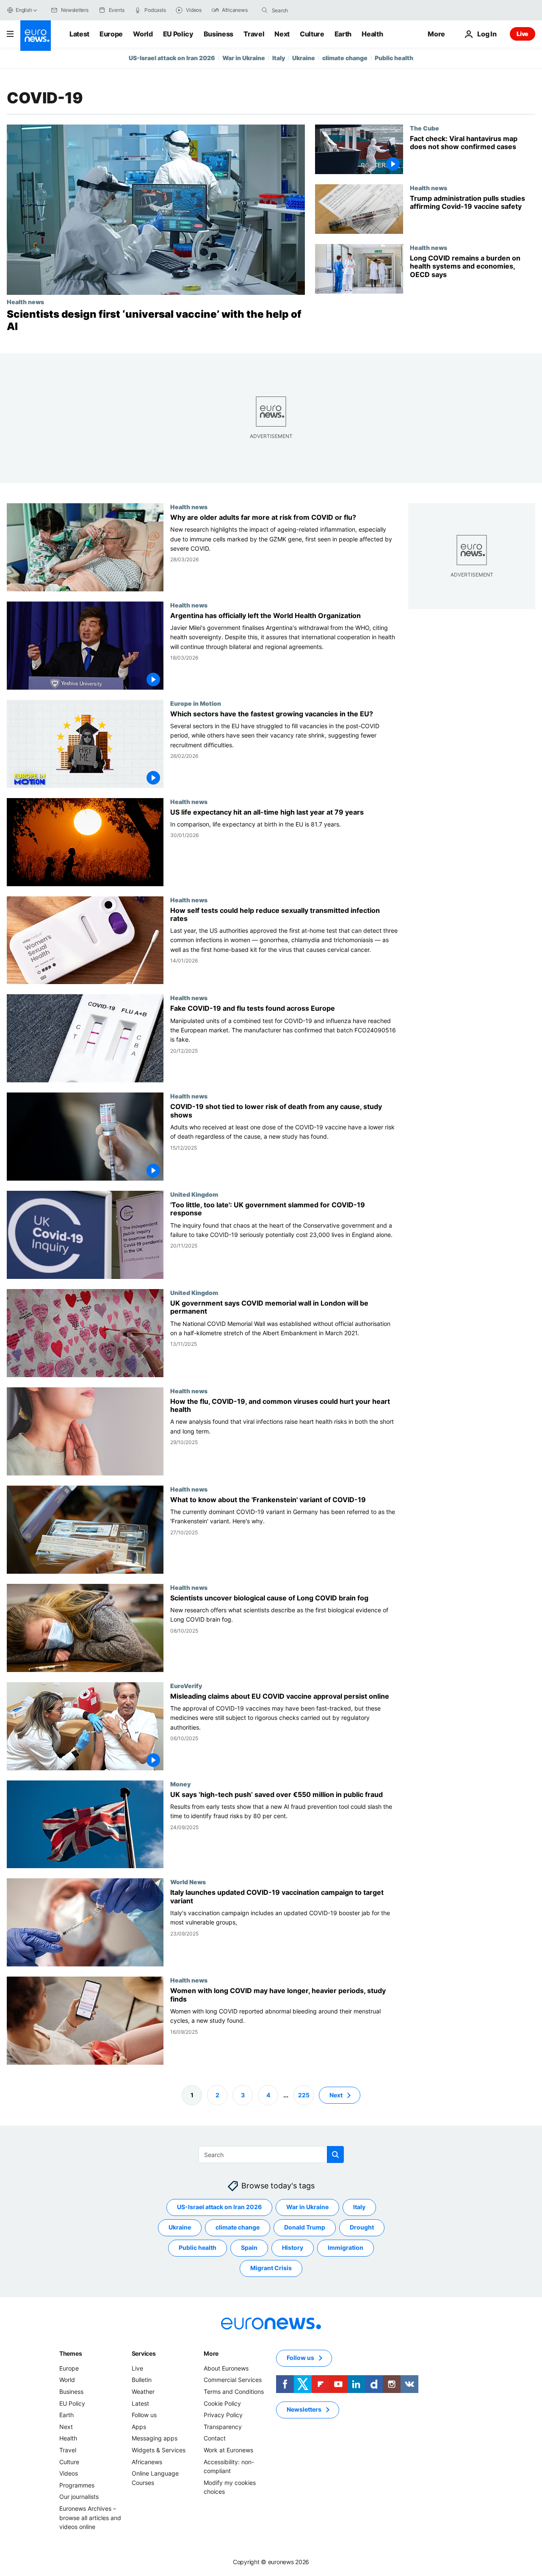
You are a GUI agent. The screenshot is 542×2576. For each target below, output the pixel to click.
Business (218, 34)
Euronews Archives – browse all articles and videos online (90, 2518)
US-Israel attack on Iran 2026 (172, 58)
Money (180, 1783)
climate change (345, 58)
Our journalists (79, 2497)
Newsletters (304, 2409)
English (24, 10)
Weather (143, 2392)
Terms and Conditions (234, 2392)
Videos (69, 2473)
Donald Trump (305, 2227)
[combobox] (307, 10)
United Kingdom (194, 1194)
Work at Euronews (228, 2450)
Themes (71, 2353)
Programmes (77, 2485)
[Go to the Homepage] (36, 36)
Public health (394, 58)
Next (282, 34)
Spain (249, 2247)
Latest (79, 34)
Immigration (346, 2247)
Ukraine (304, 58)
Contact (215, 2438)
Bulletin (142, 2380)
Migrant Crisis (271, 2268)
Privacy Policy (223, 2415)
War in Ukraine (244, 58)
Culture (312, 34)
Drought (362, 2227)
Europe (111, 34)
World (143, 34)
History (293, 2247)
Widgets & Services (159, 2450)
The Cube (424, 128)
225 (304, 2095)
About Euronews (226, 2368)
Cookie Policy (222, 2403)
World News (188, 1882)
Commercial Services (233, 2380)
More (211, 2353)
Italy (279, 58)
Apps (139, 2427)
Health (372, 34)
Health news (25, 302)
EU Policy (178, 34)
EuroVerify (186, 1685)
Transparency (223, 2427)
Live (523, 34)
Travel (254, 34)
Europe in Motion (196, 703)
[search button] (265, 10)
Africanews (147, 2461)
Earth (343, 34)
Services (144, 2353)
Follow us (144, 2415)
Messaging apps (155, 2438)
